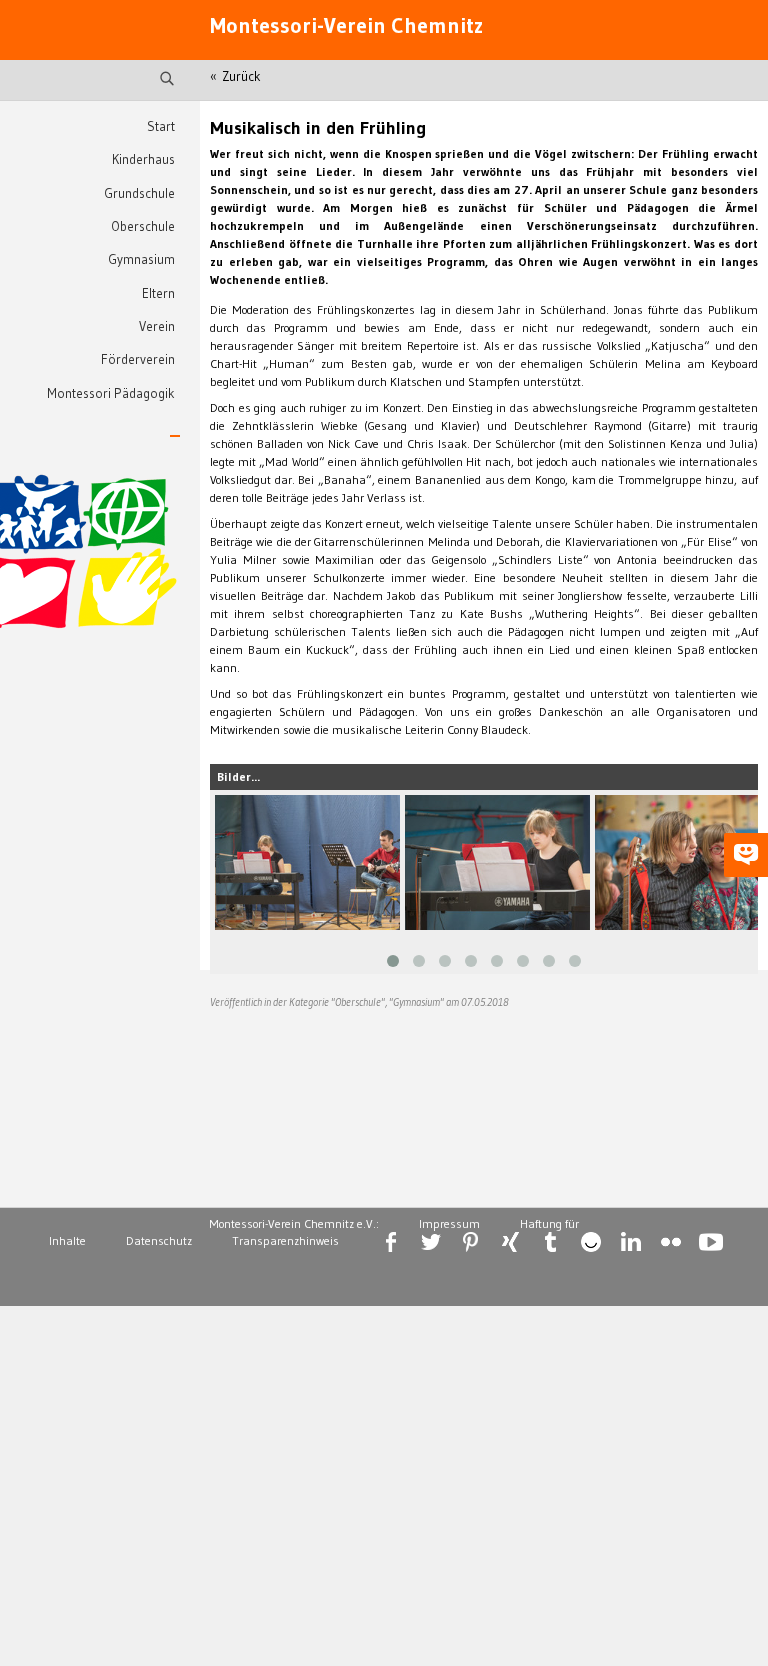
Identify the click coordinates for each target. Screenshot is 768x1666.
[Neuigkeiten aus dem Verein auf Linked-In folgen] (631, 1242)
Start (161, 126)
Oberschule (143, 226)
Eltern (158, 293)
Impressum (449, 1223)
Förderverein (138, 359)
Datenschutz (159, 1240)
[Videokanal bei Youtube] (711, 1242)
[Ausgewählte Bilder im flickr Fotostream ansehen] (671, 1242)
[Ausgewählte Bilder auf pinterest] (471, 1242)
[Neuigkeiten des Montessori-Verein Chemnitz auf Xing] (511, 1242)
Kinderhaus (143, 159)
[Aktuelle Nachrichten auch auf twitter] (431, 1242)
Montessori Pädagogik (111, 393)
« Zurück (235, 76)
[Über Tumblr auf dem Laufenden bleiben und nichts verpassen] (551, 1242)
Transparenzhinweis (285, 1240)
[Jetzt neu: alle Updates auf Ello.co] (591, 1242)
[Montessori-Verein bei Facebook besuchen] (391, 1242)
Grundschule (139, 193)
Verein (157, 326)
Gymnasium (141, 259)
